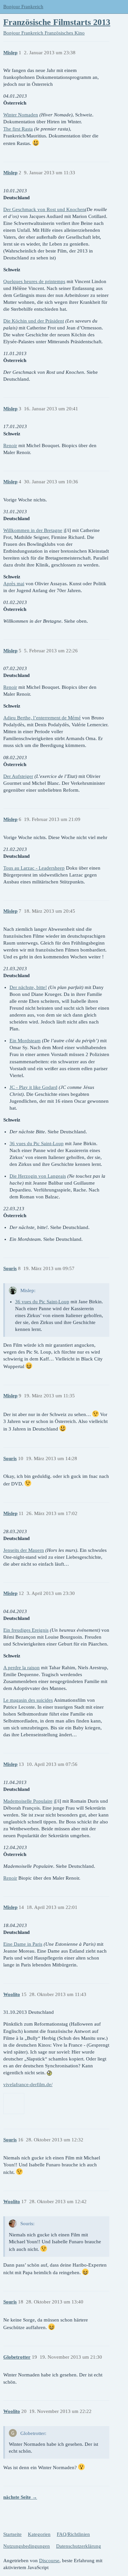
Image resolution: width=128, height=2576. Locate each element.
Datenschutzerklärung (79, 2546)
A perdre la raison (21, 1668)
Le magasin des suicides (28, 1700)
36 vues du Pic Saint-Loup (37, 1144)
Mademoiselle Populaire (28, 1801)
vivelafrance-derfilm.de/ (28, 2084)
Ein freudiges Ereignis (26, 1630)
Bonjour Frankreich (23, 7)
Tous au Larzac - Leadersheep (34, 868)
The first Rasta (18, 129)
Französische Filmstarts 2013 (57, 22)
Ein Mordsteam (25, 1041)
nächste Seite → (20, 2497)
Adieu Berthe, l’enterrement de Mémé (42, 718)
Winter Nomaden (21, 115)
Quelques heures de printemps (34, 281)
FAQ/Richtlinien (73, 2534)
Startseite (12, 2534)
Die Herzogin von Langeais (38, 1176)
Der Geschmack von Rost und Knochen (44, 209)
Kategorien (39, 2534)
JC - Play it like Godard (33, 1087)
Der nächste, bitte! (28, 987)
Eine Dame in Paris (23, 1944)
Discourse (49, 2561)
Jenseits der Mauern (24, 1550)
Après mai (14, 584)
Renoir (10, 445)
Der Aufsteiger (18, 776)
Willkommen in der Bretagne (33, 530)
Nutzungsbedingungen (27, 2546)
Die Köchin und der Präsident (34, 321)
